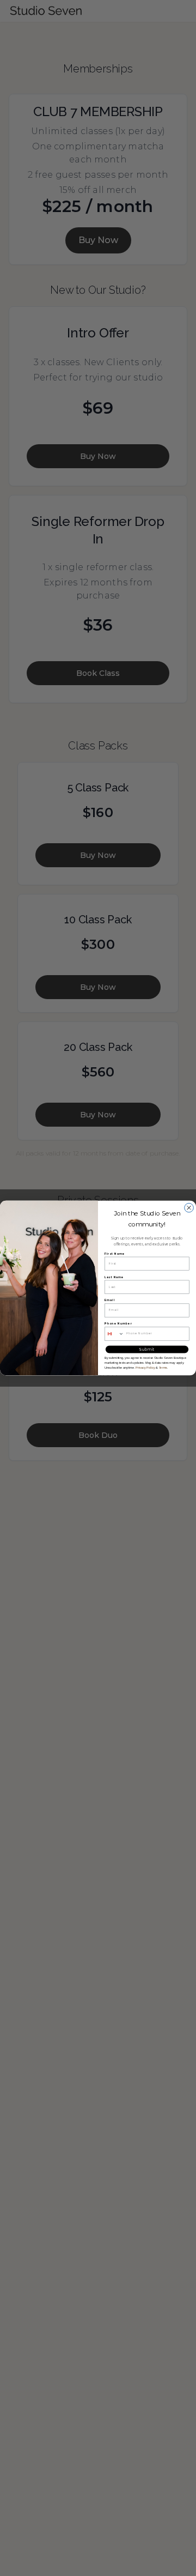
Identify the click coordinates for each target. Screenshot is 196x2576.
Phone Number (118, 1324)
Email (110, 1301)
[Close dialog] (189, 1208)
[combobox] (114, 1334)
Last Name (114, 1277)
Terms (163, 1368)
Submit (147, 1349)
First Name (115, 1254)
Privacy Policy (145, 1368)
